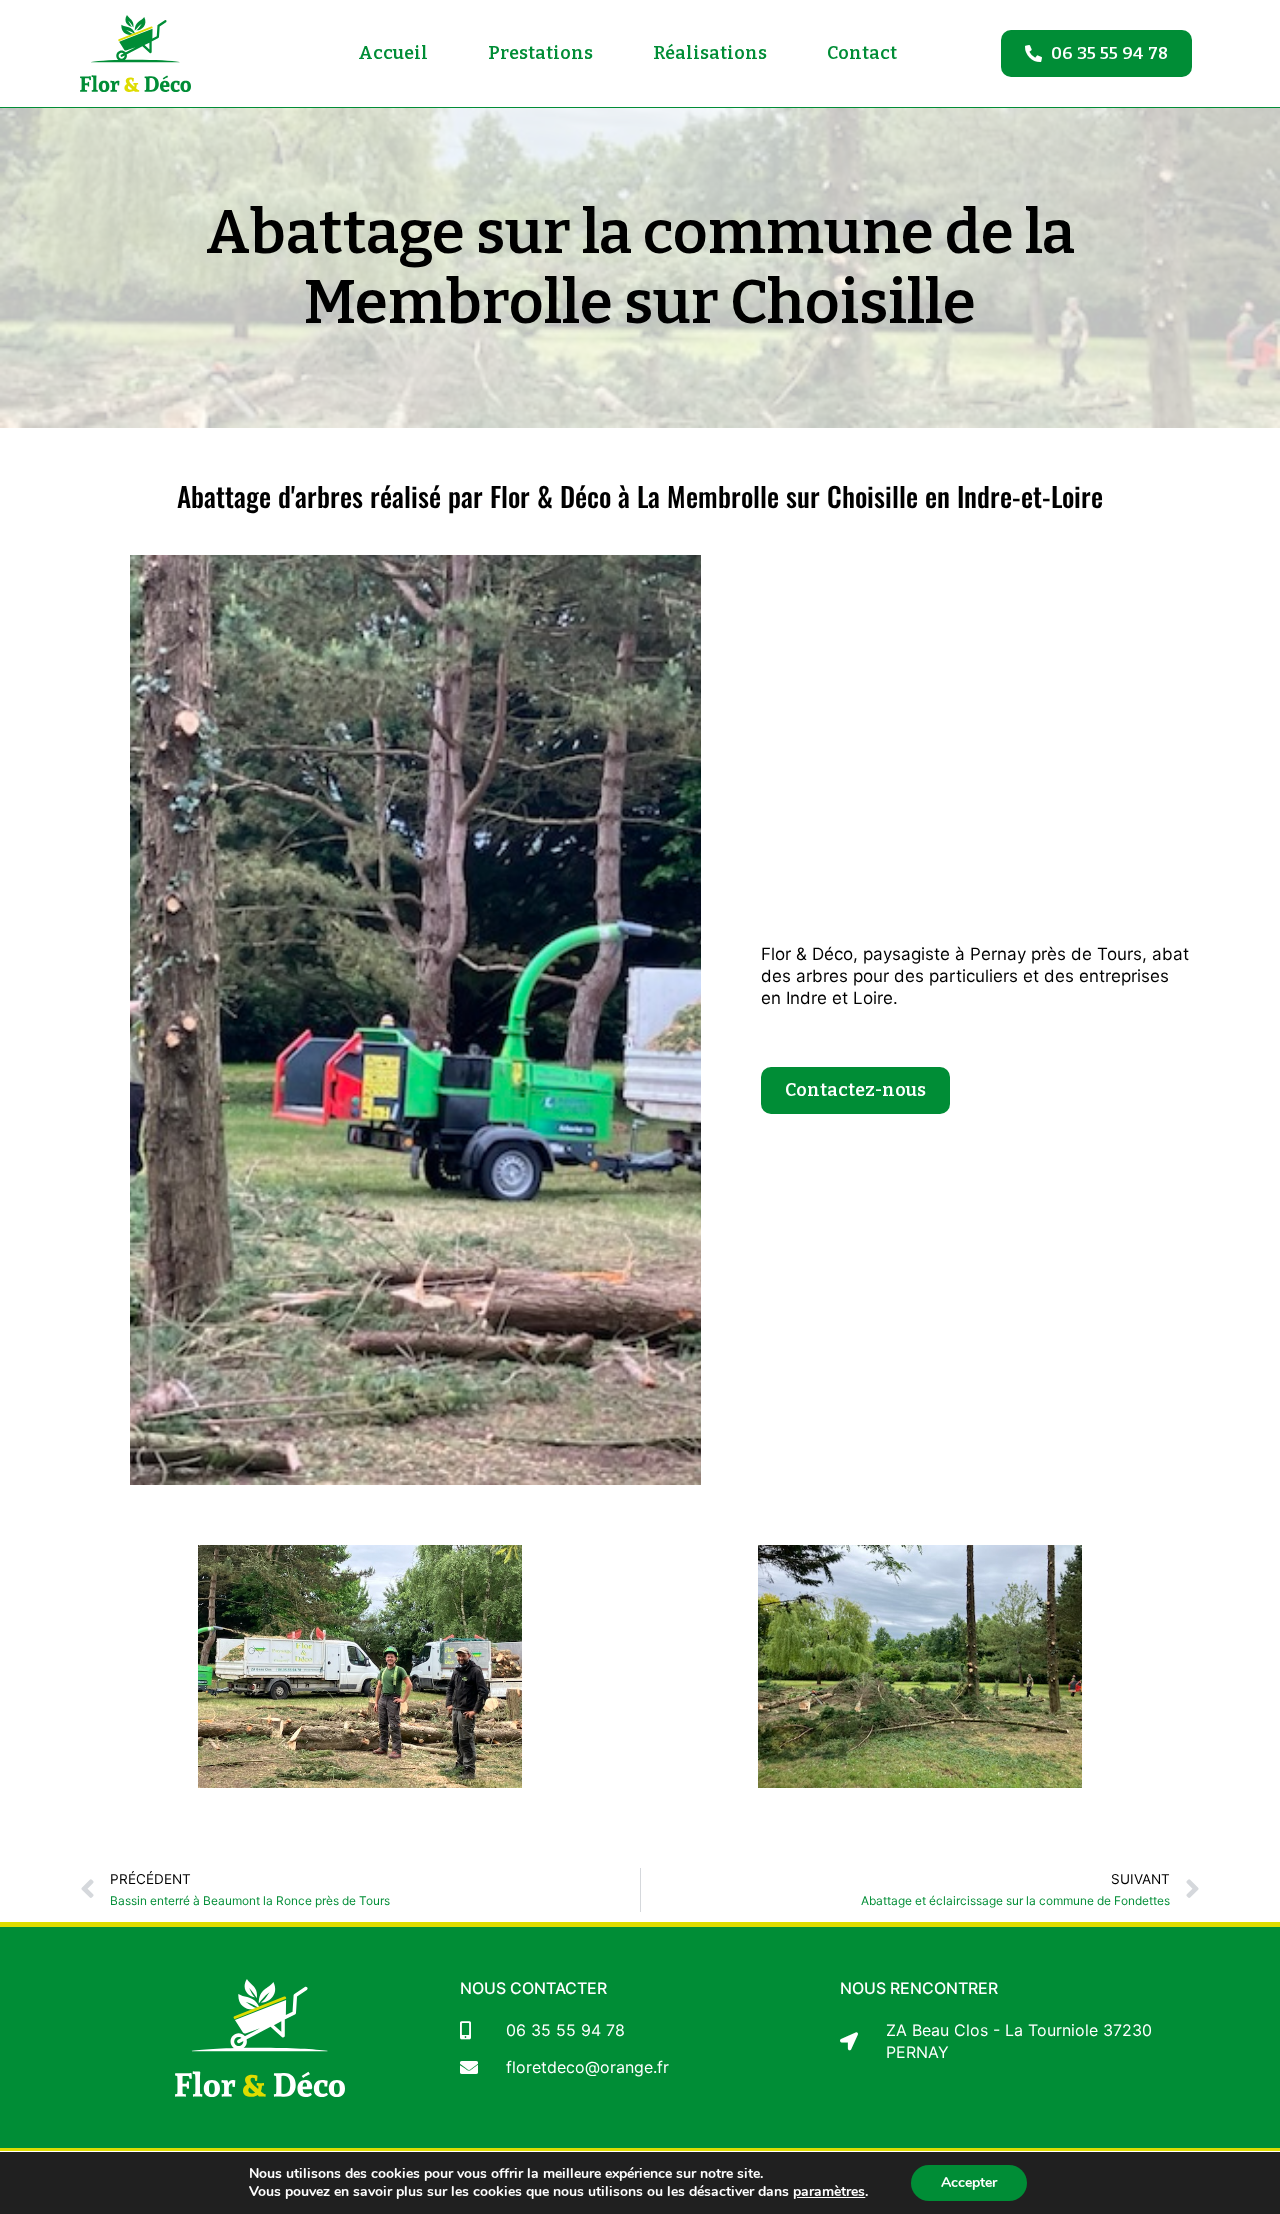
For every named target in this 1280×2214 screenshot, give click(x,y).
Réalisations (710, 53)
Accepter (969, 2182)
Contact (862, 53)
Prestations (540, 53)
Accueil (393, 53)
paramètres (829, 2192)
